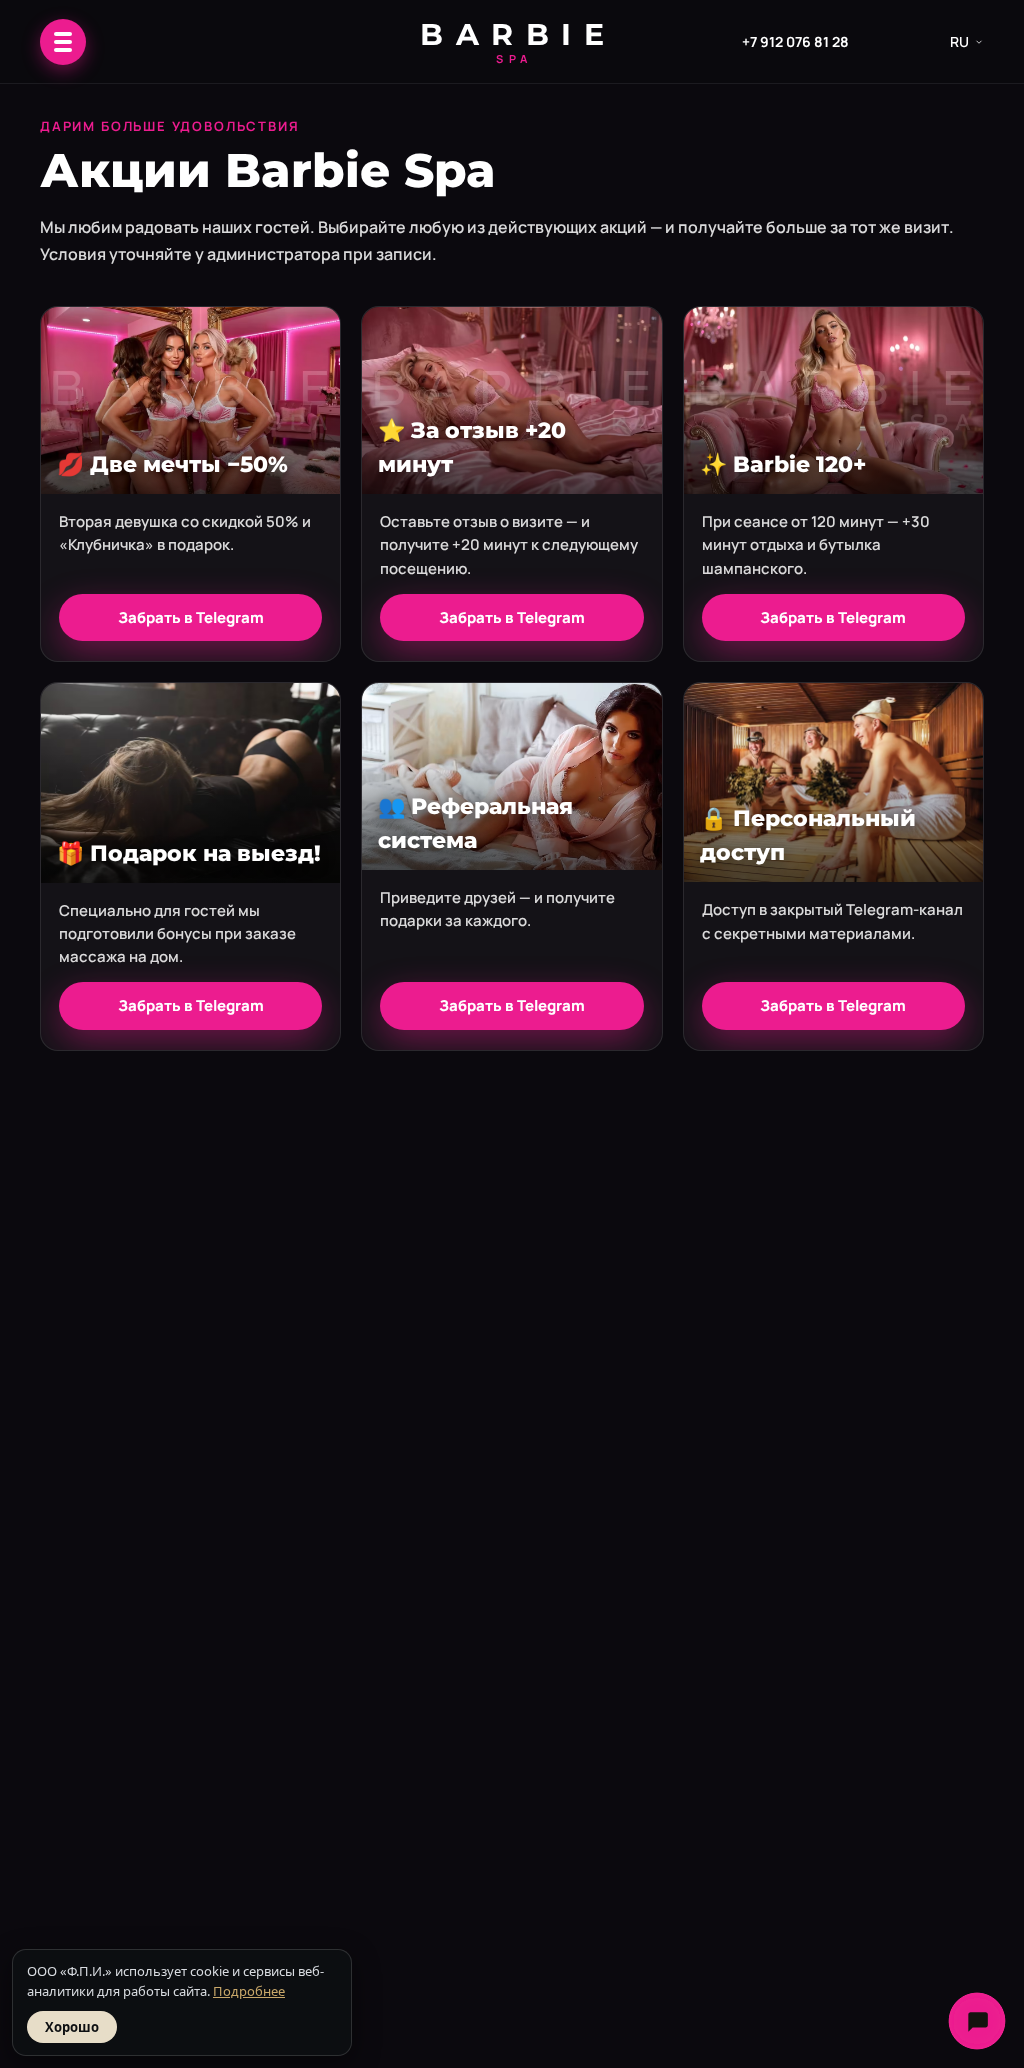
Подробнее (249, 1991)
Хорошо (72, 2027)
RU (959, 42)
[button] (63, 42)
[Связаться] (977, 2021)
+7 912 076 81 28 (795, 41)
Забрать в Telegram (191, 617)
